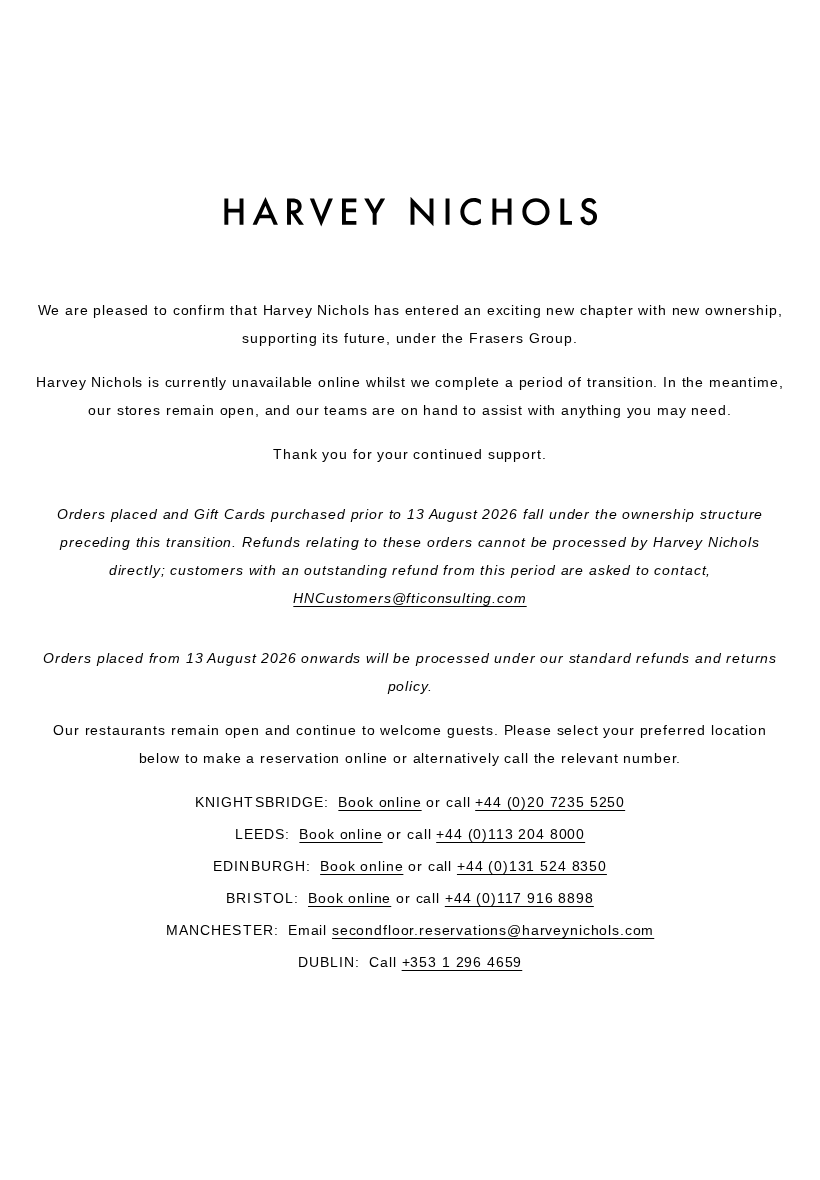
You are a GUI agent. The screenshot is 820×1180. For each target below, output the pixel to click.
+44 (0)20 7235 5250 (550, 802)
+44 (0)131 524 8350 (532, 866)
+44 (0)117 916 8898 (519, 898)
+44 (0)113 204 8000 (510, 834)
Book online (379, 802)
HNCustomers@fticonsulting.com (409, 598)
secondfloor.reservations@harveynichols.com (493, 930)
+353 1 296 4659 (462, 962)
